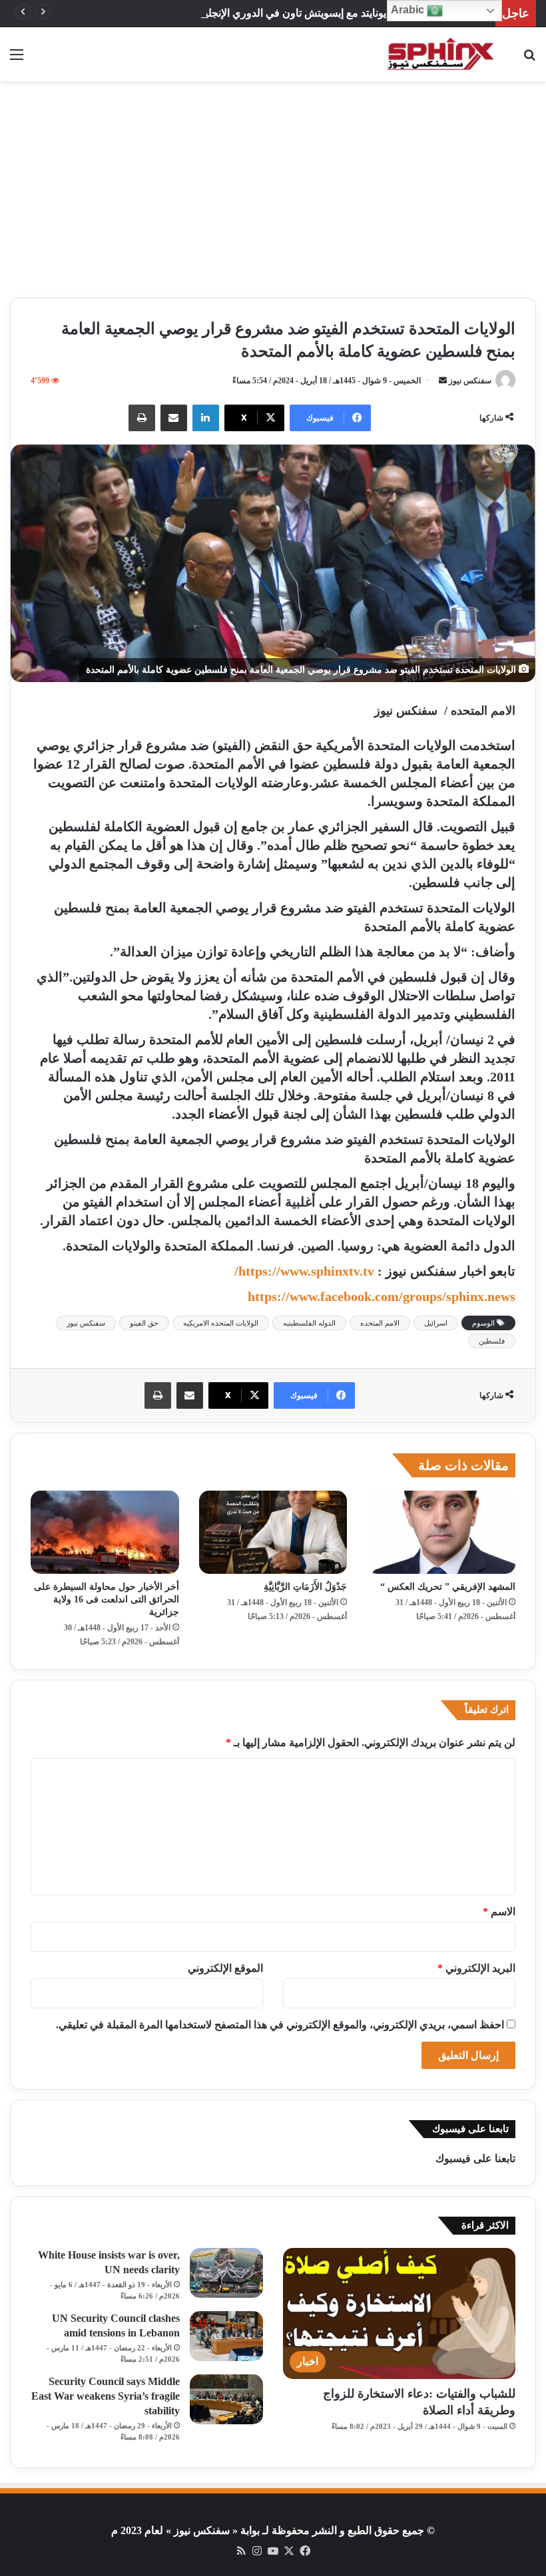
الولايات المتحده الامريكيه (221, 1323)
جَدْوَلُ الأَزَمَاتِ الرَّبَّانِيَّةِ (305, 1587)
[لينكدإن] (206, 418)
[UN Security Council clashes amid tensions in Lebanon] (226, 2336)
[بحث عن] (529, 60)
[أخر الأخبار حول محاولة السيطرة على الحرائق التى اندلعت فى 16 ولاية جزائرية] (105, 1533)
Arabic (409, 10)
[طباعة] (142, 418)
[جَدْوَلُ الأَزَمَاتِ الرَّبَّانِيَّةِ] (273, 1533)
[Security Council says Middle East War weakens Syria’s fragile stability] (226, 2399)
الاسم (499, 1912)
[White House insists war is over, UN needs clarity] (226, 2273)
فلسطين (492, 1341)
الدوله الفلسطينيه (309, 1323)
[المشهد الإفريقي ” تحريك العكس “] (441, 1533)
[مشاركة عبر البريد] (174, 418)
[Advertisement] (273, 194)
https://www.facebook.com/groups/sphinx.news (382, 1296)
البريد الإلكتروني (476, 1968)
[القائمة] (17, 60)
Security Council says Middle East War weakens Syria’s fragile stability (106, 2396)
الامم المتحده (380, 1323)
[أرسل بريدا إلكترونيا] (443, 381)
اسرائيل (436, 1323)
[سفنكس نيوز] (439, 54)
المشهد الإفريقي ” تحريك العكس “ (448, 1587)
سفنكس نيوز (470, 381)
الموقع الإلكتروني (225, 1968)
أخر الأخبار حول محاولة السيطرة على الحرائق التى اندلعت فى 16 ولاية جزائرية (107, 1599)
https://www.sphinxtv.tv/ (304, 1271)
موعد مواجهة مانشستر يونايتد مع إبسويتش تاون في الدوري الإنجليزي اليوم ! (325, 13)
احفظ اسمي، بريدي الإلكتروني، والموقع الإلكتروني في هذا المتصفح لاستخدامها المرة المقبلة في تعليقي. (280, 2025)
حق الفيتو (144, 1323)
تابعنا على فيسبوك (475, 2158)
